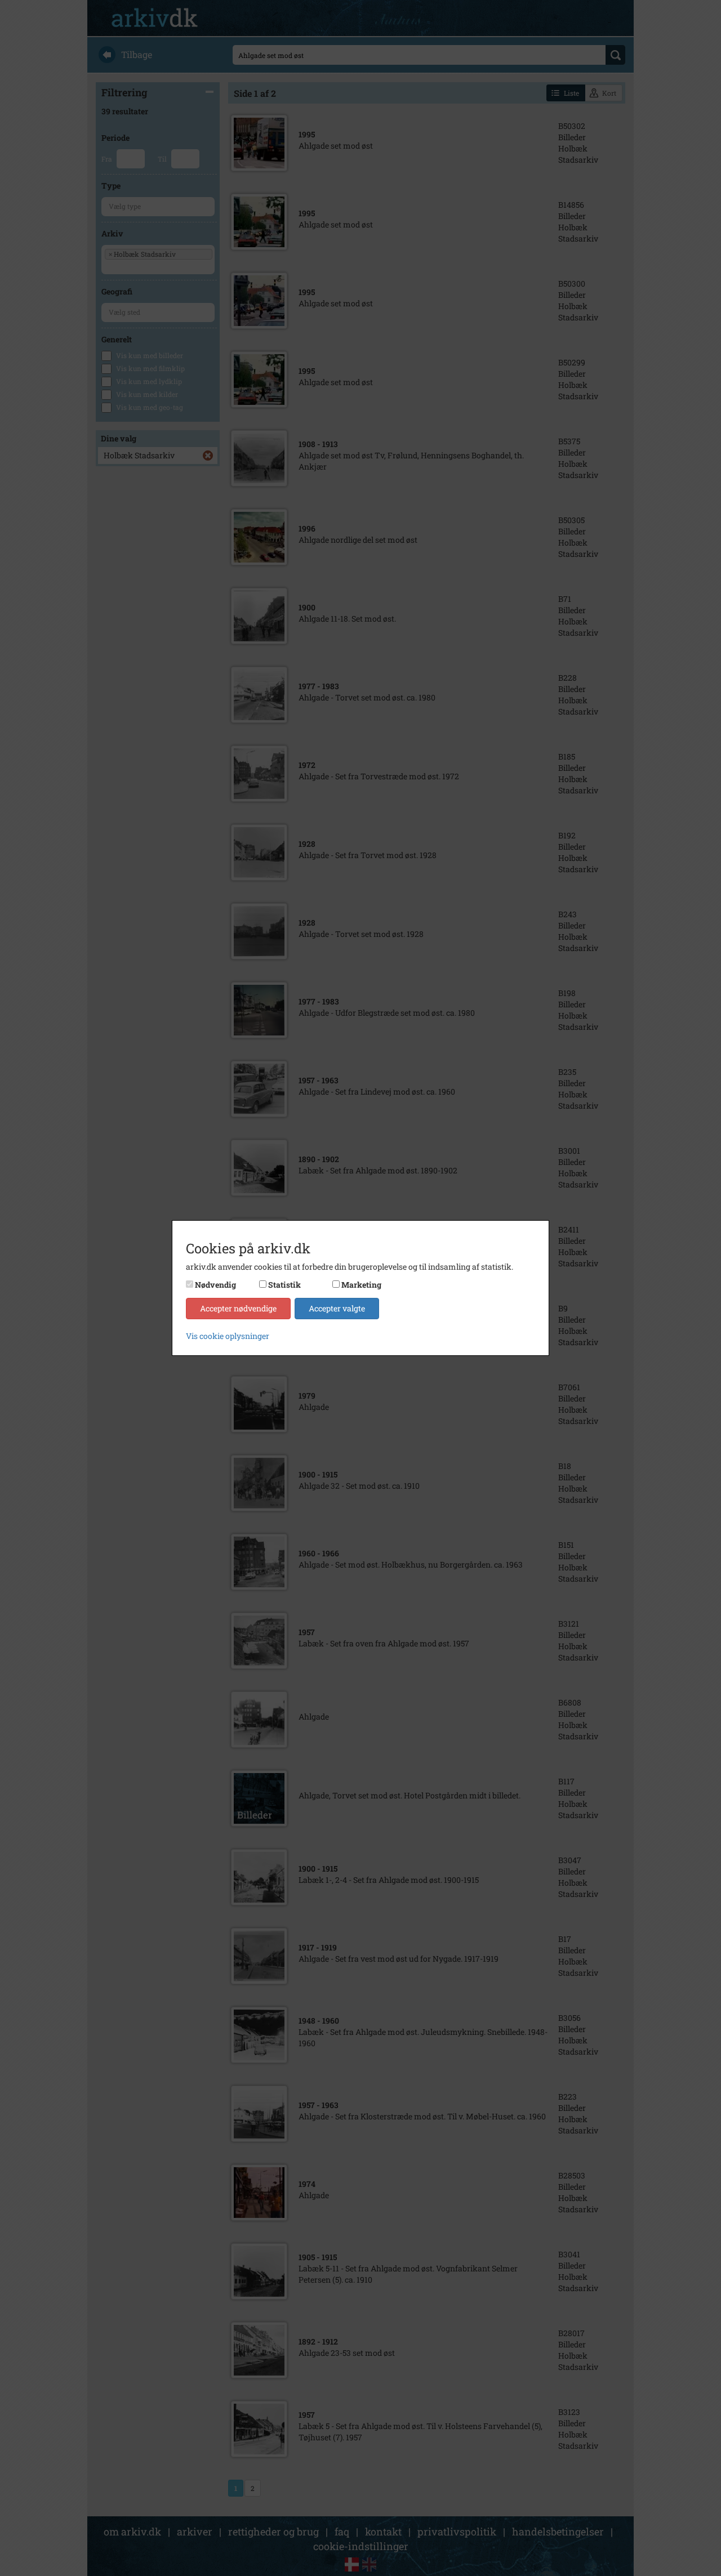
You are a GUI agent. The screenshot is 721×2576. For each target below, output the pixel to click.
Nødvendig (215, 1285)
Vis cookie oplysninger (228, 1336)
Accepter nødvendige (238, 1308)
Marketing (361, 1285)
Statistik (284, 1285)
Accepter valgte (337, 1308)
